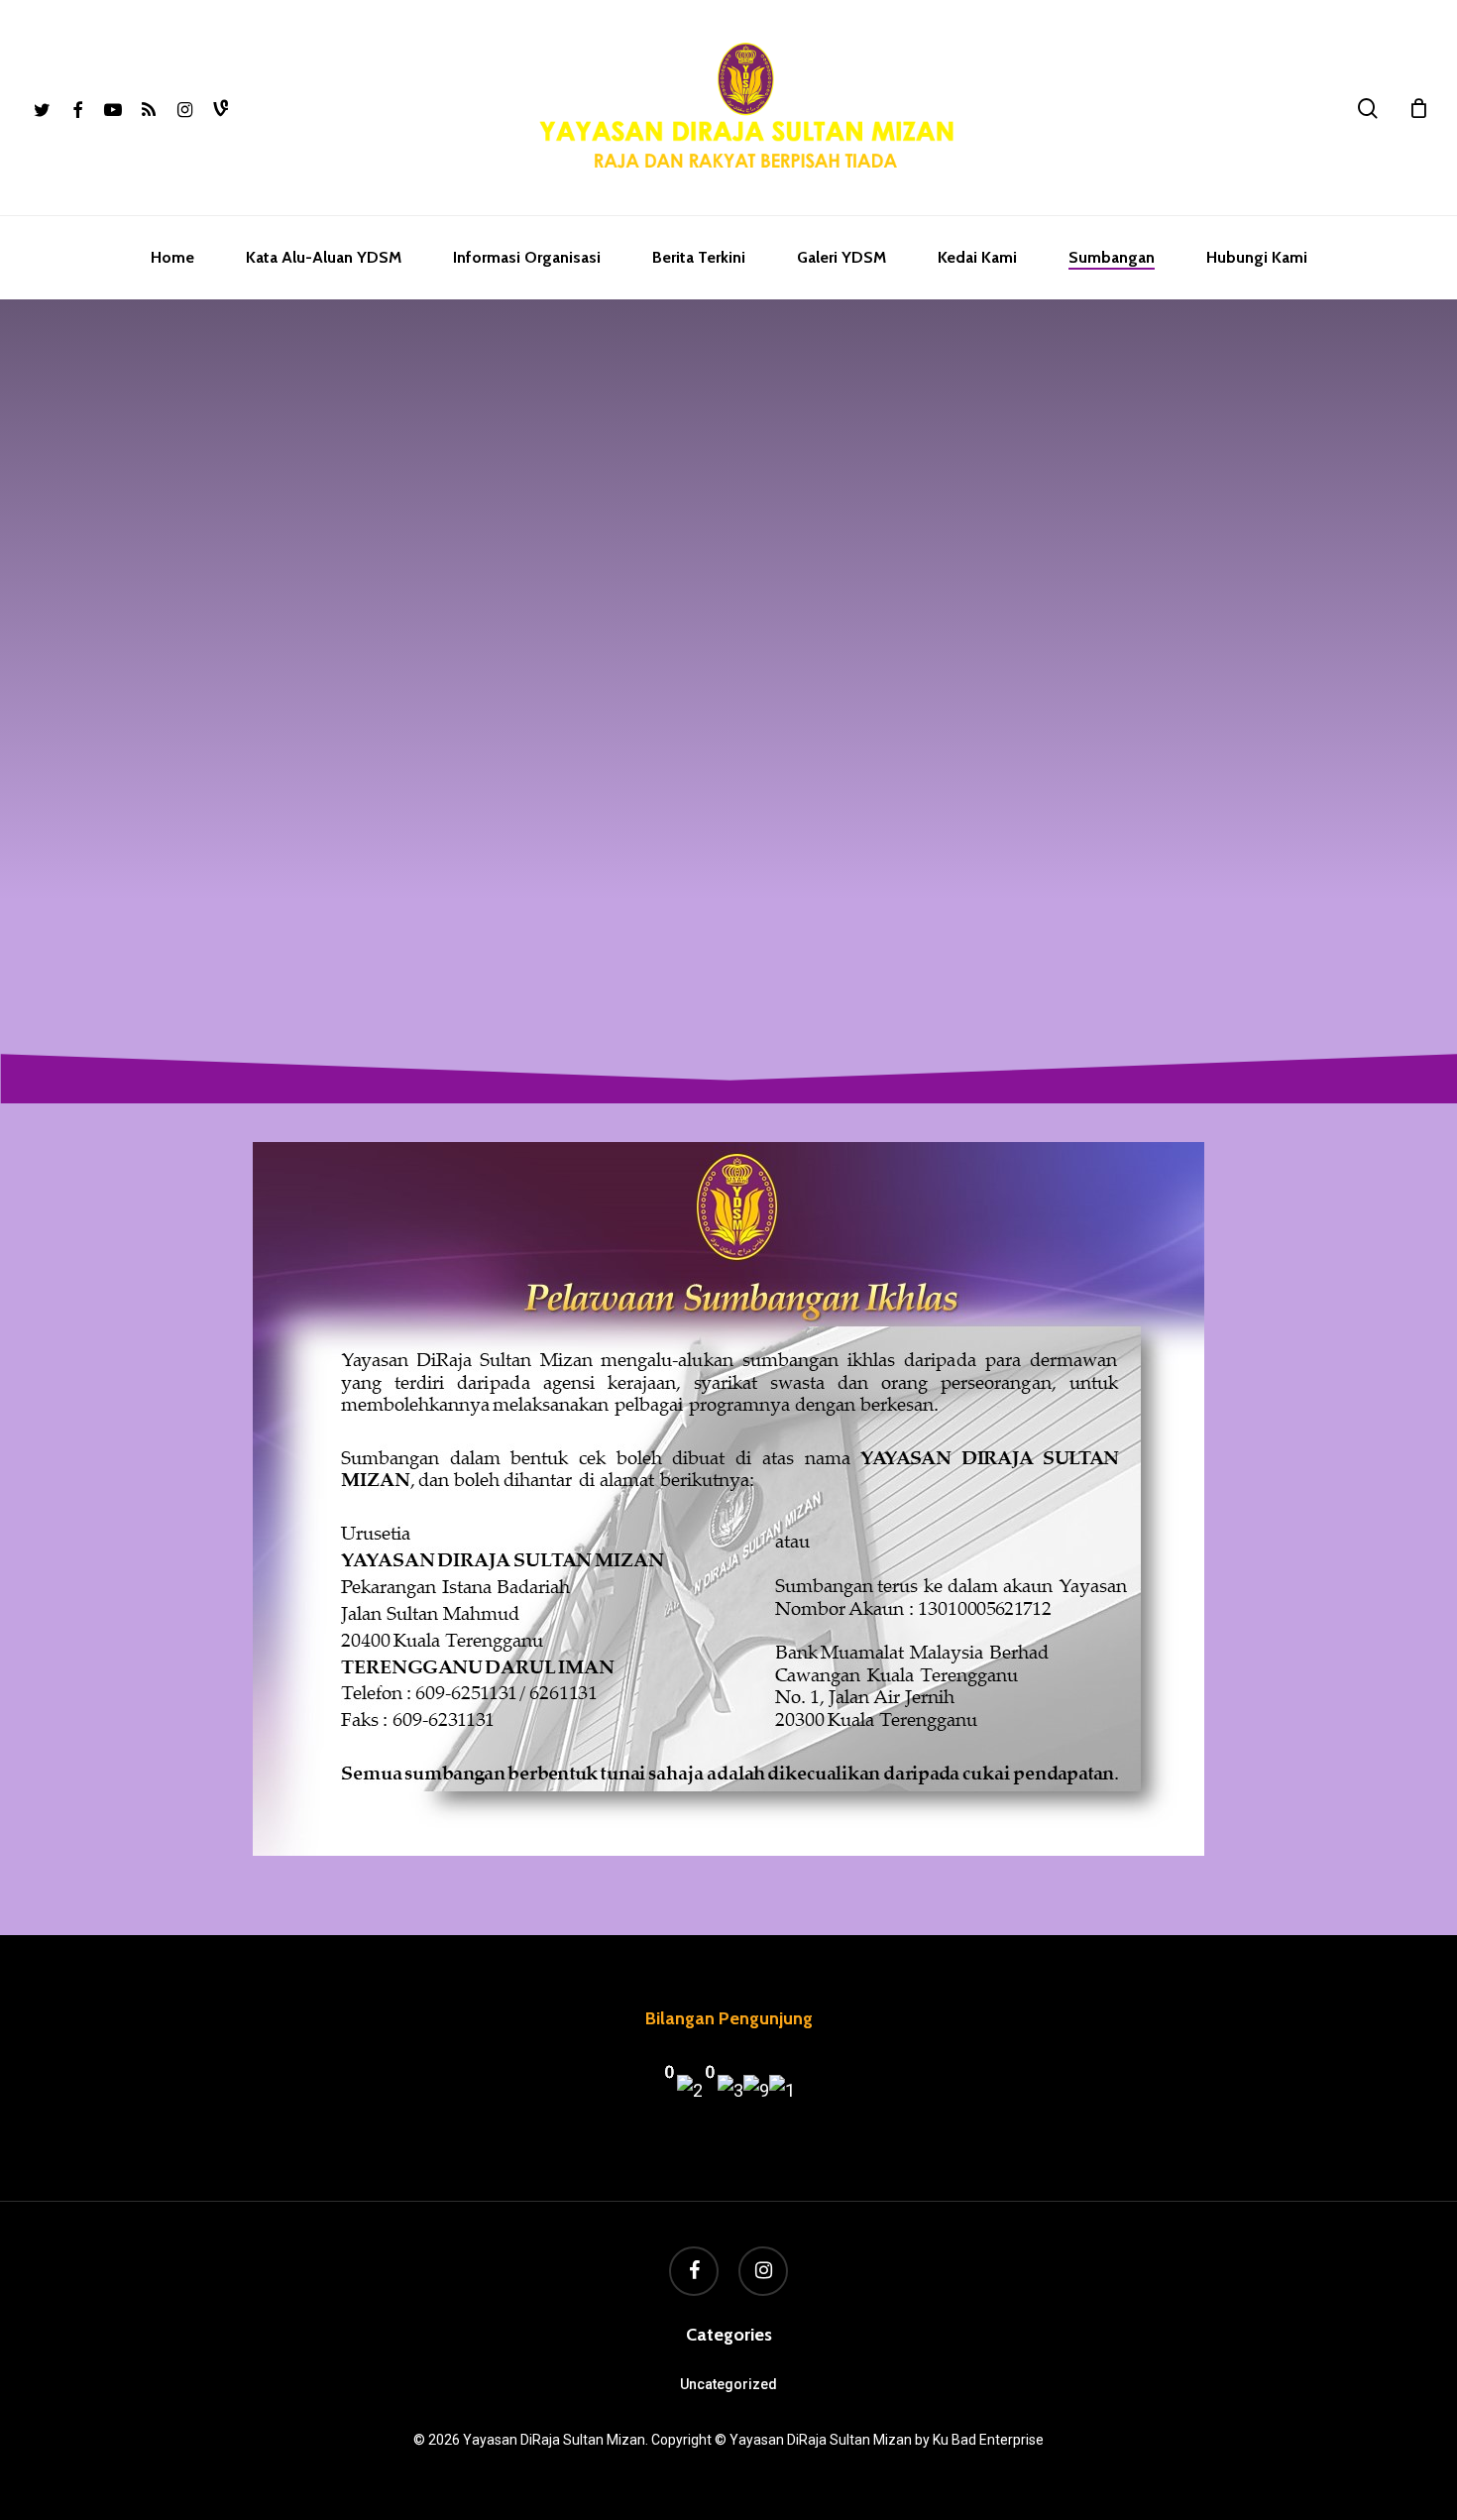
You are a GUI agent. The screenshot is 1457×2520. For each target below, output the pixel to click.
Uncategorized (728, 2384)
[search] (1368, 109)
